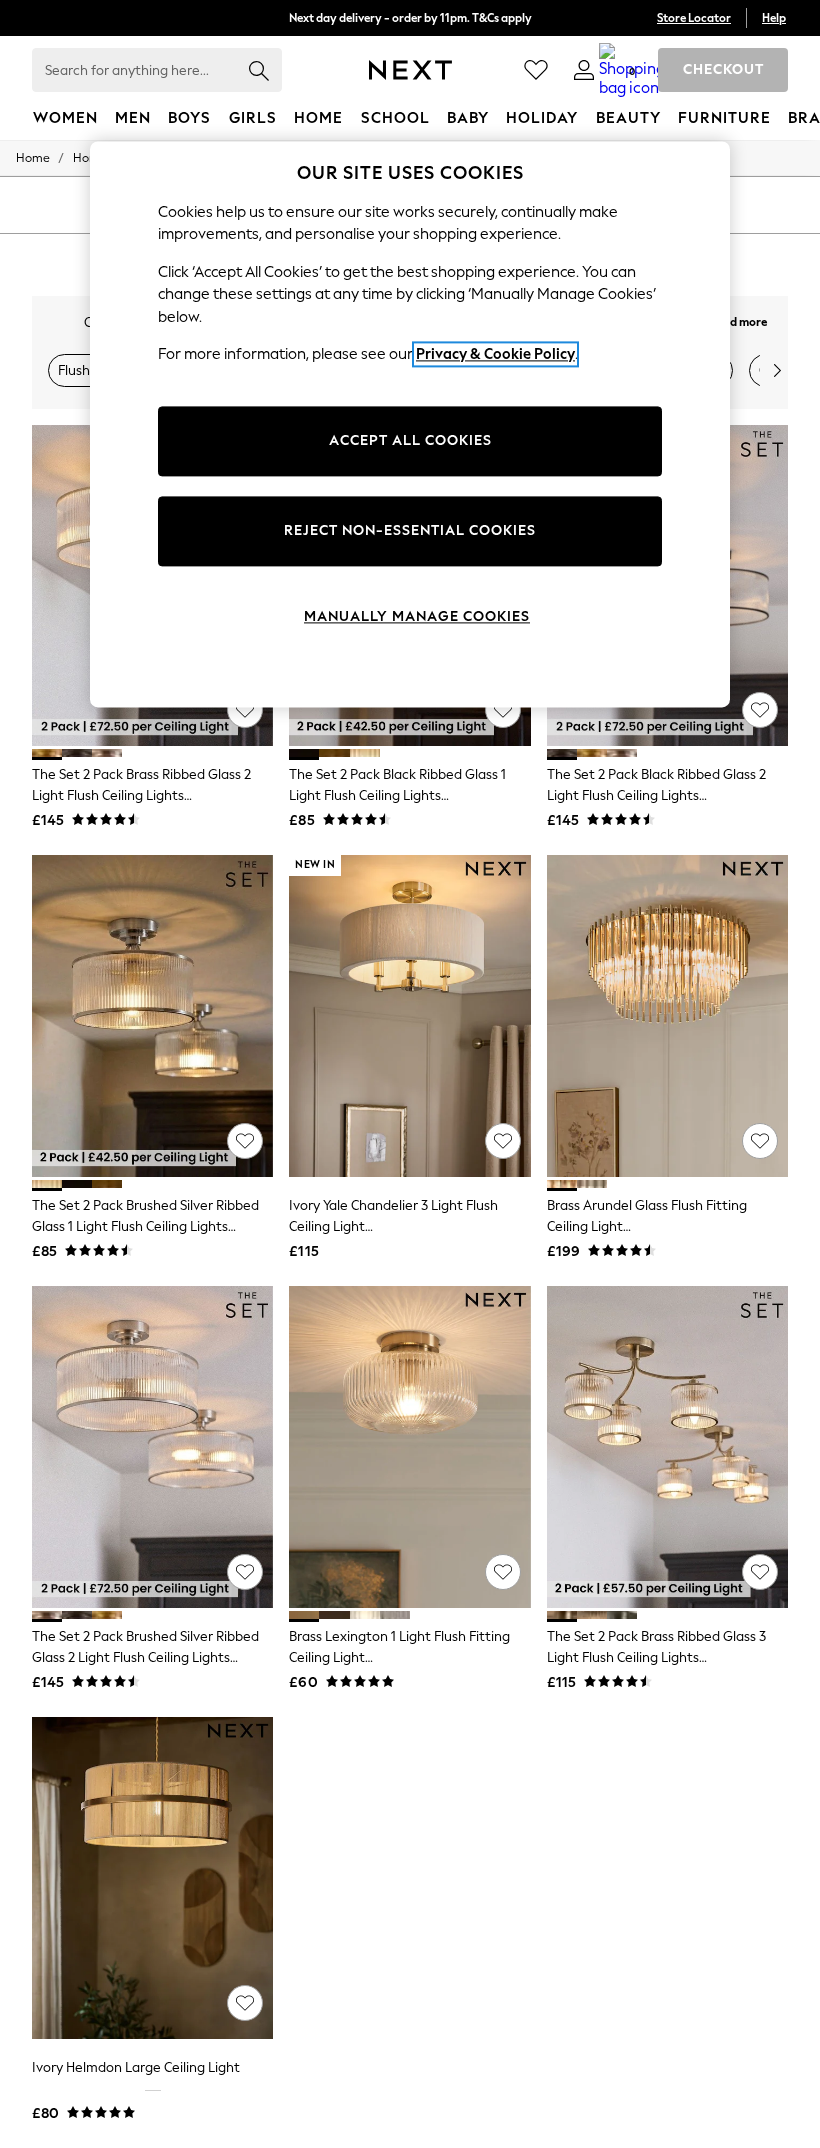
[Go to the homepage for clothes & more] (410, 70)
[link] (584, 70)
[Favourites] (536, 70)
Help (774, 18)
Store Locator (694, 18)
